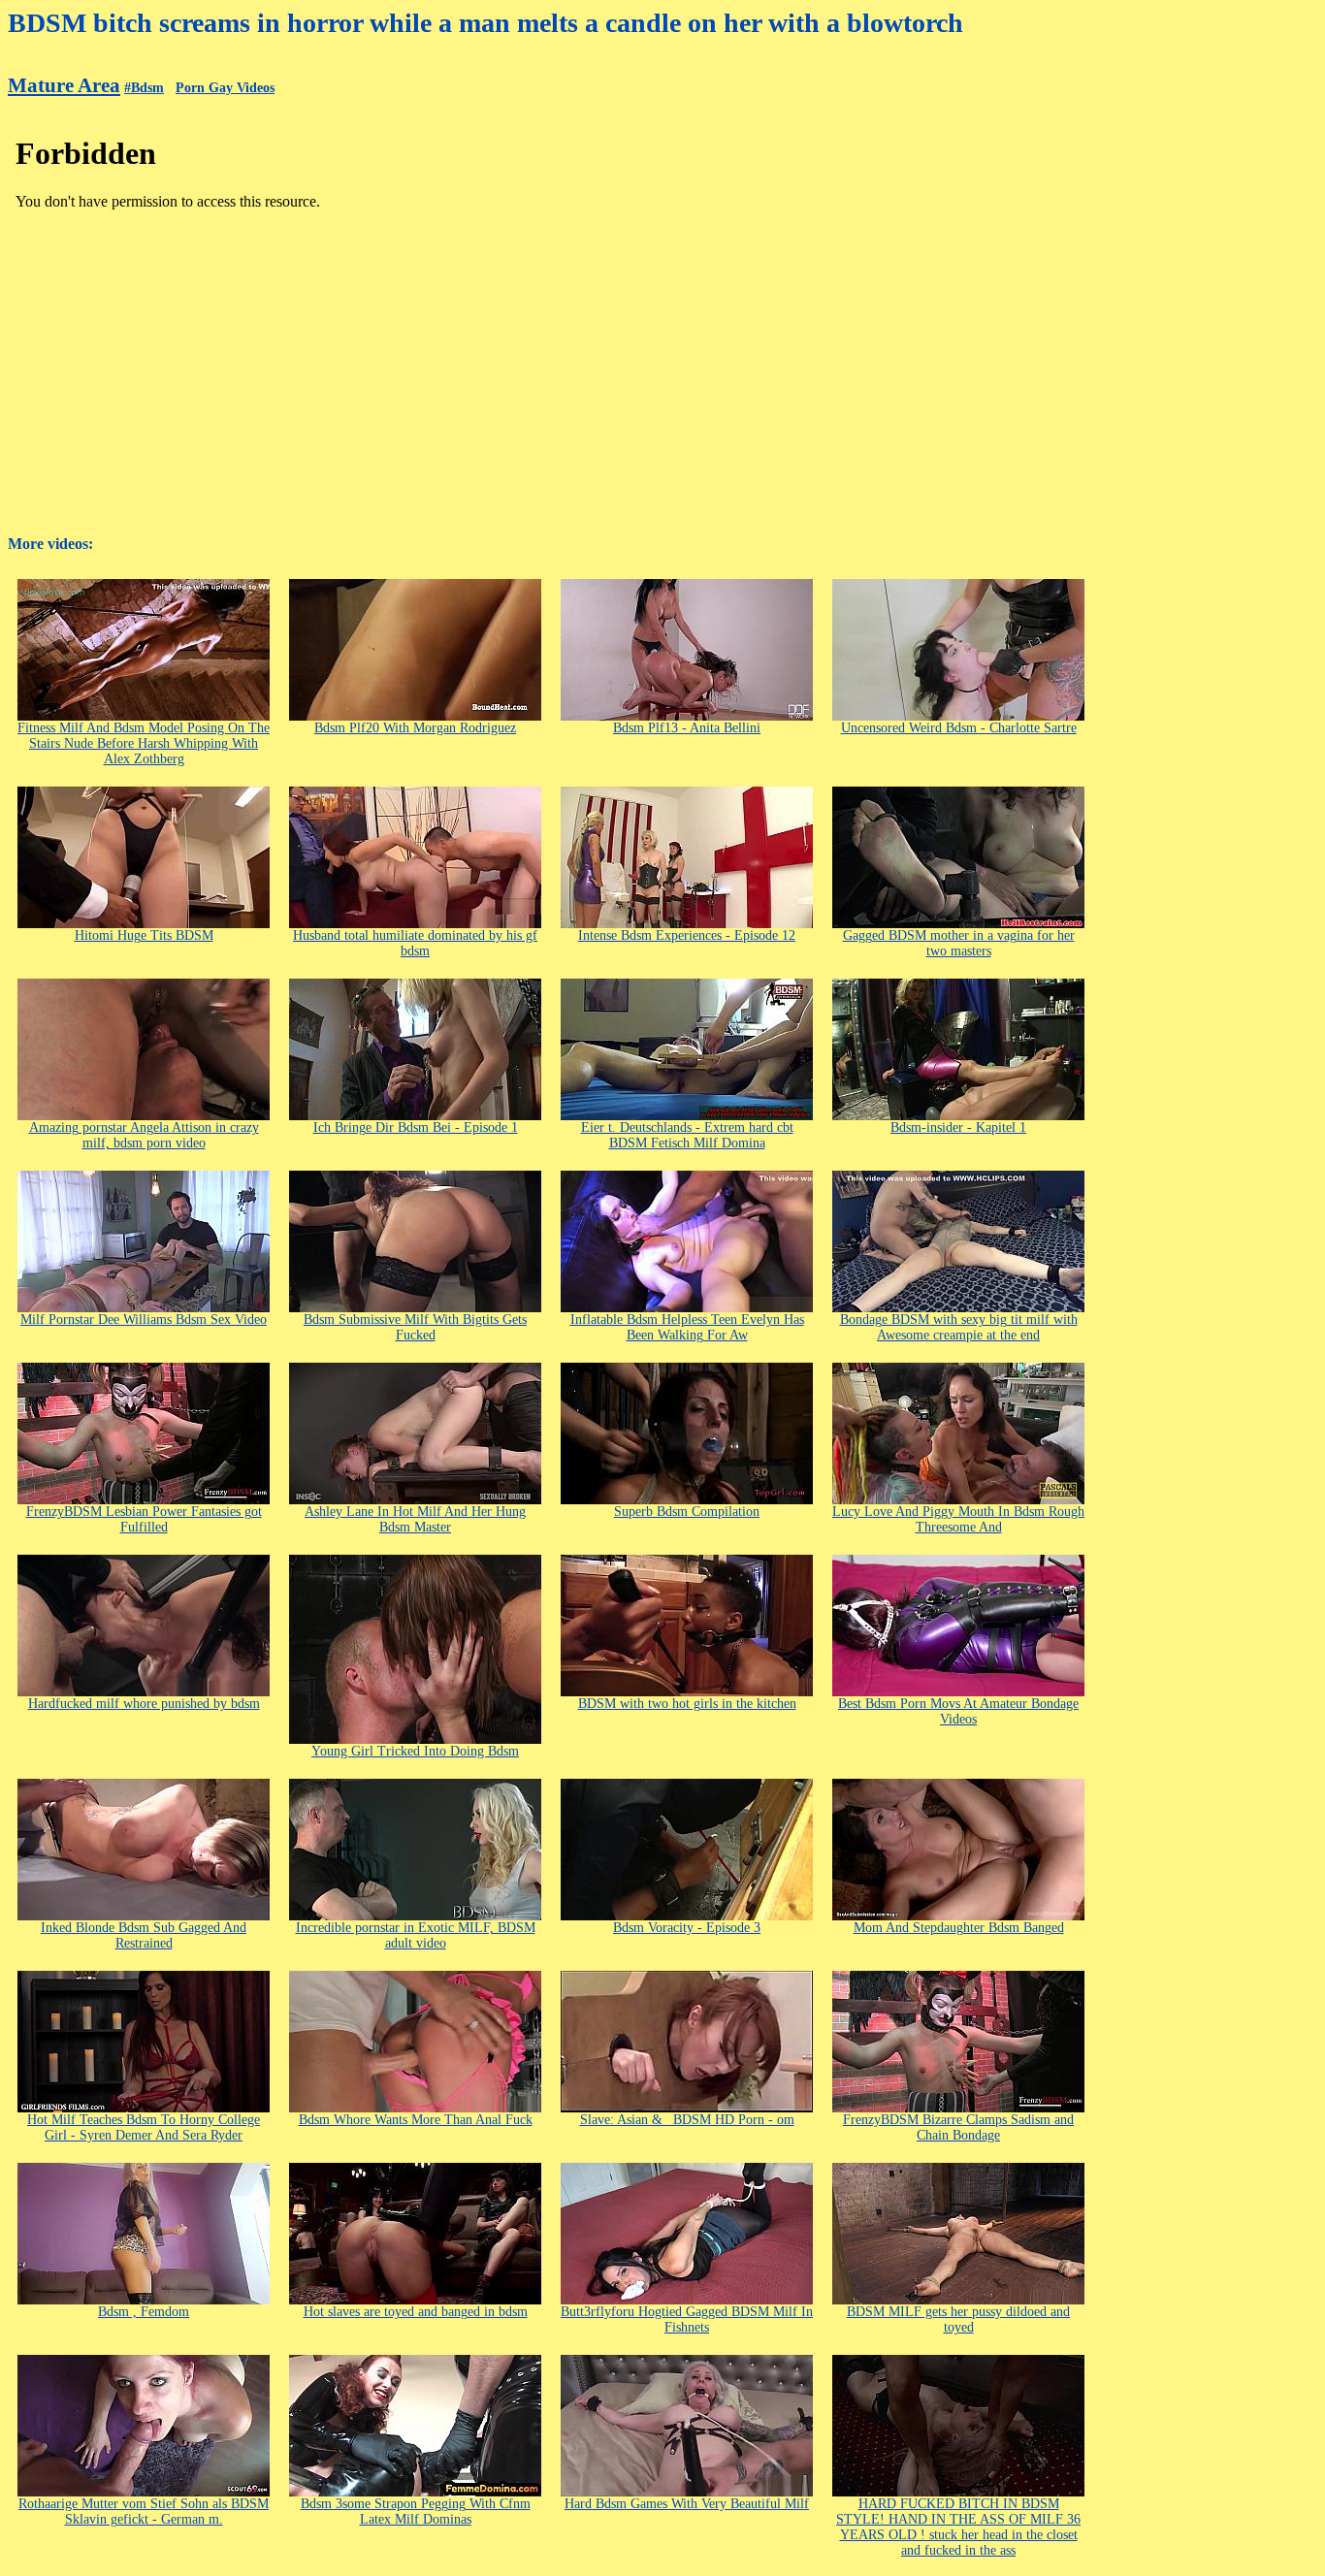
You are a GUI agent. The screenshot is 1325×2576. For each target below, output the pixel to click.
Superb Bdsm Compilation (687, 1512)
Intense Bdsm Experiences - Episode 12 (687, 935)
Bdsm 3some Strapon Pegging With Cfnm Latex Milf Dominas (416, 2512)
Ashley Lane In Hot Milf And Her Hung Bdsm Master (415, 1519)
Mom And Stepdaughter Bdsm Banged (959, 1928)
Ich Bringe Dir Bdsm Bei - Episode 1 (416, 1127)
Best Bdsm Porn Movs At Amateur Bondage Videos (958, 1711)
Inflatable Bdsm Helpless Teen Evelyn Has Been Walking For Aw (687, 1327)
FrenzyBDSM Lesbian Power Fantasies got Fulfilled (144, 1519)
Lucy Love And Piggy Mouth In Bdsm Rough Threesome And (958, 1519)
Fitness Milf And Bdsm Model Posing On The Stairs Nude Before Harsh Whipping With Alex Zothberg (144, 743)
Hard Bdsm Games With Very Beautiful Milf (687, 2504)
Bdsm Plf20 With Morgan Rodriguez (415, 728)
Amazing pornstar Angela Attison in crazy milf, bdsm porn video (144, 1135)
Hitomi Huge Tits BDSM (144, 935)
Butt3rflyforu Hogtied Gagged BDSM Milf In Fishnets (687, 2319)
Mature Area (64, 85)
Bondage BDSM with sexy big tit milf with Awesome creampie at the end (959, 1327)
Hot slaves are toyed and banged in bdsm (416, 2312)
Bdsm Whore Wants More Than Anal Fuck (416, 2120)
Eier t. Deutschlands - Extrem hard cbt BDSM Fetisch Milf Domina (687, 1135)
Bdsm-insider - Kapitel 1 (958, 1127)
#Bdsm (144, 88)
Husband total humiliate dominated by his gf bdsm (415, 943)
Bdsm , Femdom (144, 2312)
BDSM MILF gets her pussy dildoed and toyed (958, 2319)
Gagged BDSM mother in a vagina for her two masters (959, 943)
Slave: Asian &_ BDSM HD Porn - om (687, 2120)
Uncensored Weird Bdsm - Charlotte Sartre (959, 728)
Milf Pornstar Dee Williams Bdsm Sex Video (144, 1320)
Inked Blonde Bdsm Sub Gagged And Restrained (144, 1935)
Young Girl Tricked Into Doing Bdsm (415, 1751)
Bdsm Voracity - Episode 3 (687, 1928)
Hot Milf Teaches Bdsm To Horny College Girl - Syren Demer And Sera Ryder (144, 2127)
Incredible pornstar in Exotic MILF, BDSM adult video (416, 1935)
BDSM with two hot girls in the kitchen (687, 1704)
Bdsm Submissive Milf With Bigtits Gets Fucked (415, 1327)
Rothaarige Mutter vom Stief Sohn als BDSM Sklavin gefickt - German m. (144, 2512)
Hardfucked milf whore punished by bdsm (144, 1704)
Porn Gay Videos (225, 88)
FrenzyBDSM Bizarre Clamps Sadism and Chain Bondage (958, 2127)
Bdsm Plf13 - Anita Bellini (687, 728)
